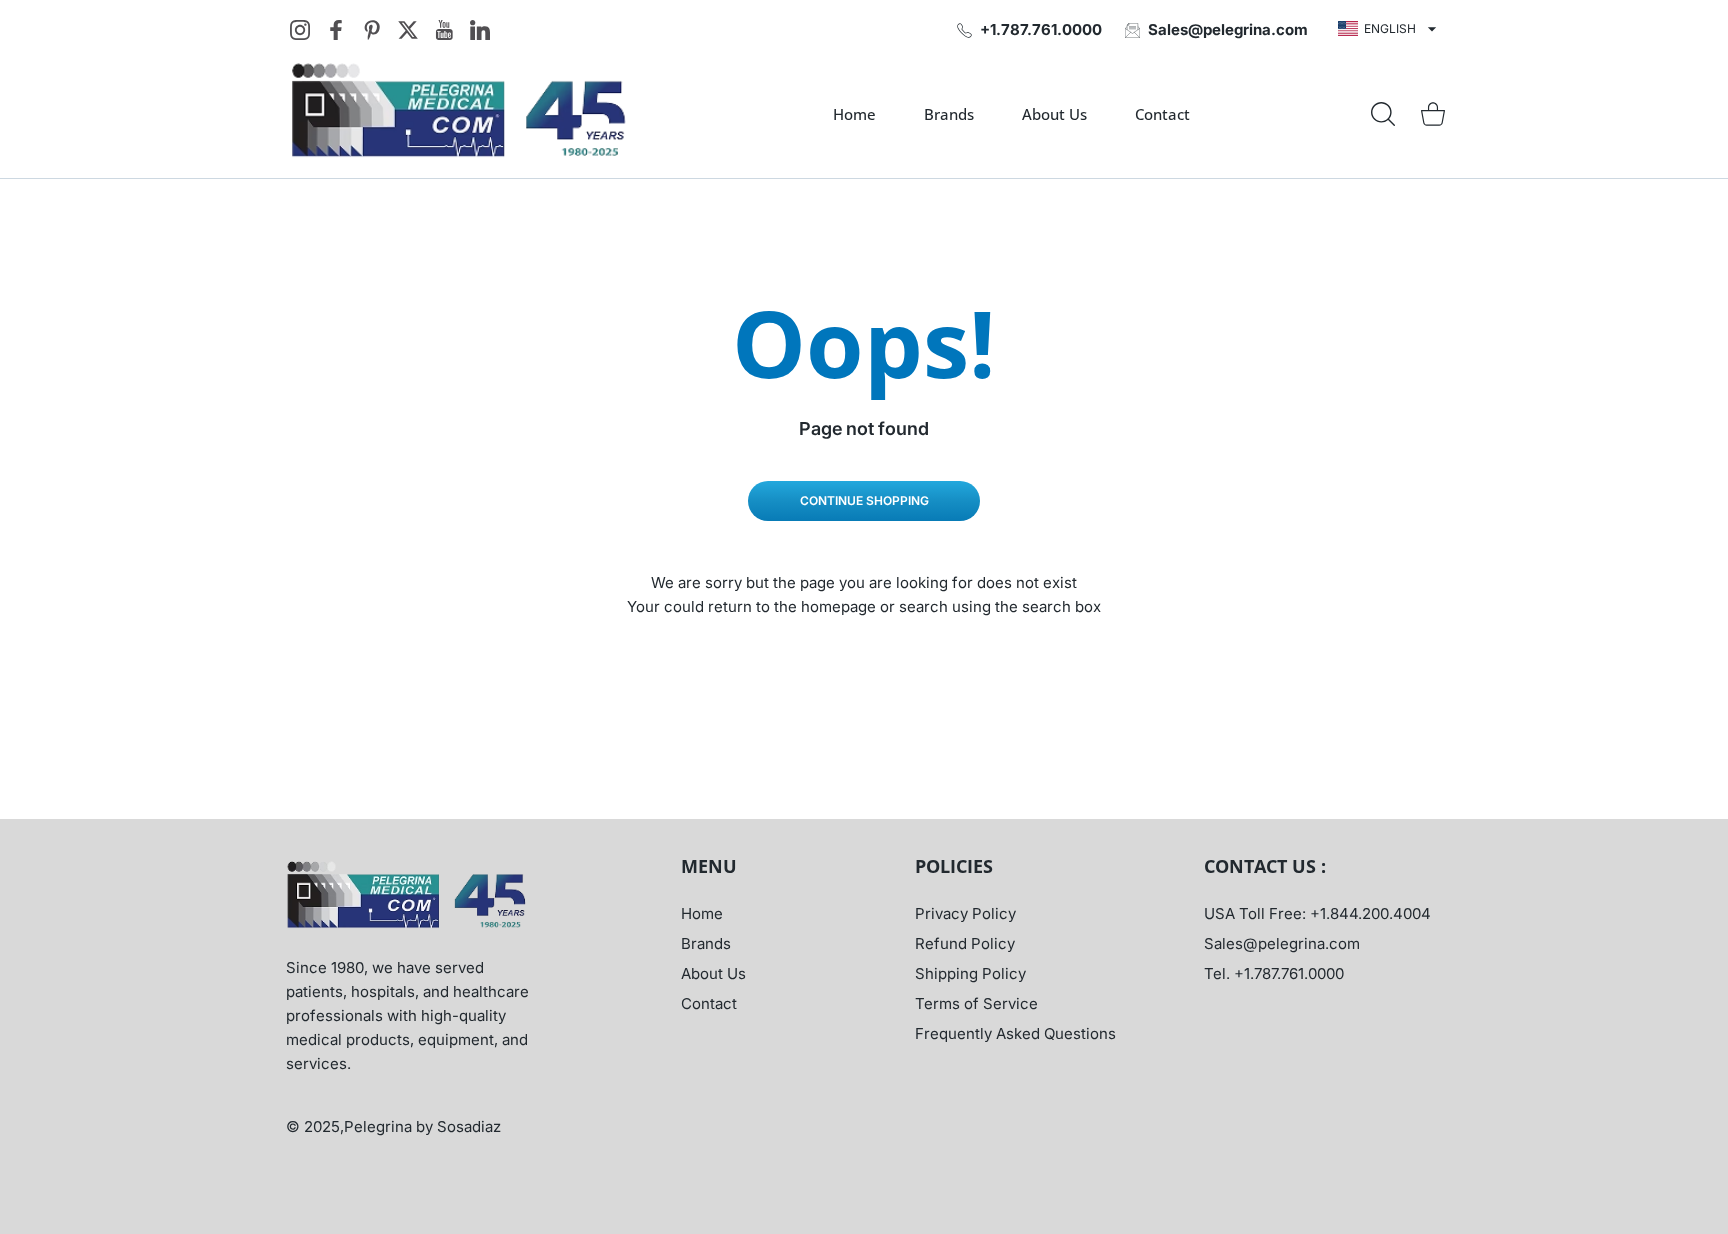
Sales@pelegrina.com (1282, 943)
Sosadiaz (469, 1126)
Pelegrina (380, 1126)
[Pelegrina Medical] (465, 114)
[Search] (1383, 114)
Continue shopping (864, 500)
